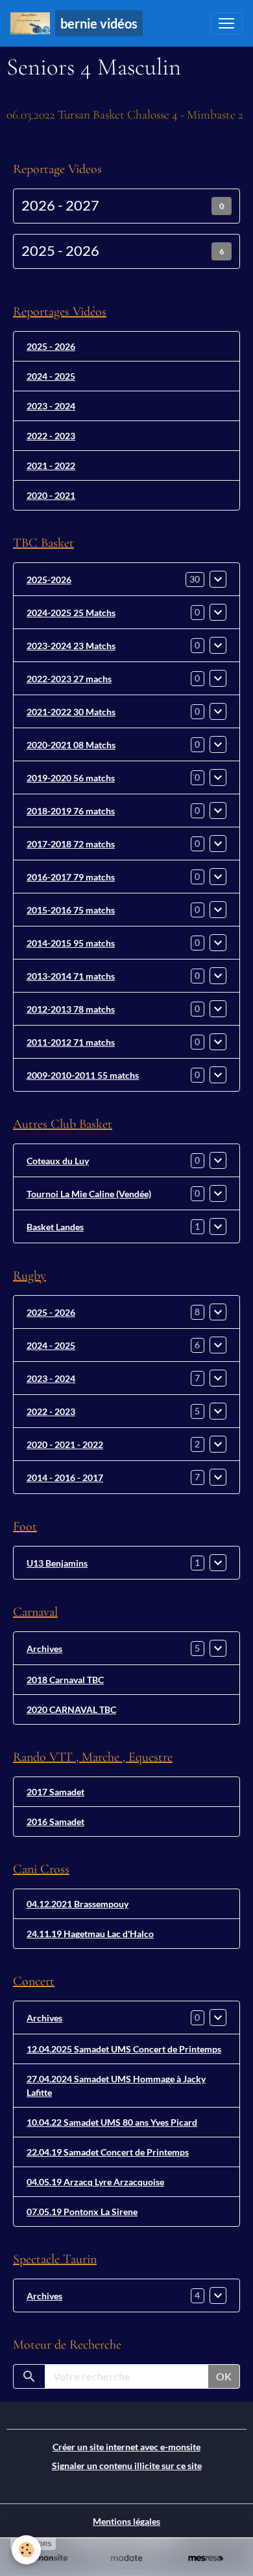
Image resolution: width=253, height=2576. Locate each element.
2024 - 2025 (51, 376)
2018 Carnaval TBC (65, 1680)
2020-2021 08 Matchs (71, 745)
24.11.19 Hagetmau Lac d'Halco (90, 1934)
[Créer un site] (47, 2558)
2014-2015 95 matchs (71, 943)
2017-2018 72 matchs (71, 844)
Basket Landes (55, 1227)
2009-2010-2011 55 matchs (83, 1075)
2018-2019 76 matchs (71, 811)
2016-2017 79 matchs (71, 877)
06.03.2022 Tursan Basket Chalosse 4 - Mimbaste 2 (125, 115)
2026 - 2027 (60, 205)
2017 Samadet (55, 1792)
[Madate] (126, 2558)
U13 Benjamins (57, 1563)
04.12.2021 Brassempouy (78, 1904)
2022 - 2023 (51, 436)
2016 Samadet (55, 1822)
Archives (44, 1649)
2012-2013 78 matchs (71, 1009)
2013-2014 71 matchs (71, 976)
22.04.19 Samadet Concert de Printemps (108, 2152)
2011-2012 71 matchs (71, 1042)
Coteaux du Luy (58, 1161)
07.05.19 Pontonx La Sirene (82, 2212)
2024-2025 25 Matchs (71, 613)
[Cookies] (26, 2550)
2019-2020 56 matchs (71, 778)
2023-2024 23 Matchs (71, 646)
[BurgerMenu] (226, 23)
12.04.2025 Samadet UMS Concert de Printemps (124, 2049)
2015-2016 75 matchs (71, 910)
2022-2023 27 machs (69, 679)
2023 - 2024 (51, 406)
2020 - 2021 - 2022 (65, 1444)
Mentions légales (126, 2521)
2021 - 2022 (51, 466)
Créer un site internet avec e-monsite (126, 2447)
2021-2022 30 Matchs (71, 712)
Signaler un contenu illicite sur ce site (127, 2466)
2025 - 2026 (60, 251)
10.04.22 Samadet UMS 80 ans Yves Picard (112, 2122)
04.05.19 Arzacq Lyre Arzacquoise (95, 2182)
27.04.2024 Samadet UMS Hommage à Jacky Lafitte (116, 2086)
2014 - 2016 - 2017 (65, 1478)
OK (224, 2376)
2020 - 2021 (51, 495)
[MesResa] (206, 2558)
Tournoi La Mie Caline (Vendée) (89, 1194)
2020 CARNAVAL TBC (71, 1709)
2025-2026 (49, 580)
